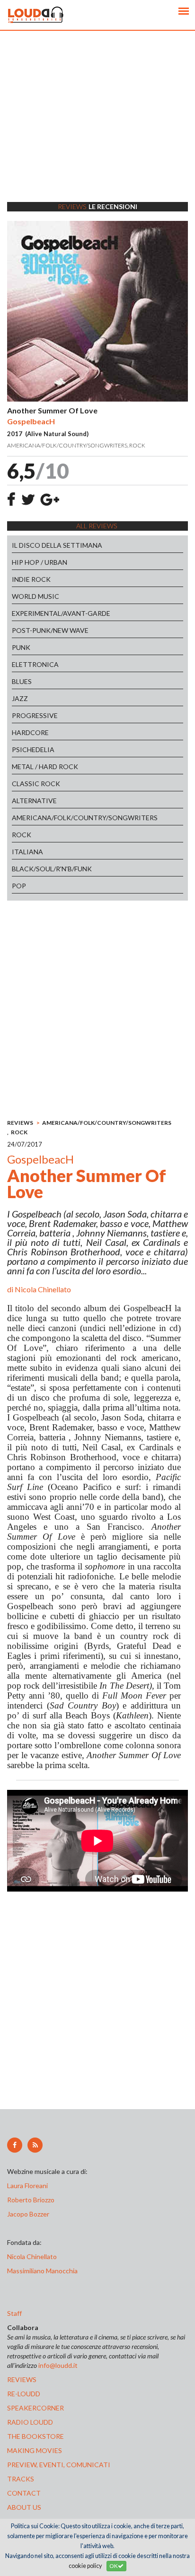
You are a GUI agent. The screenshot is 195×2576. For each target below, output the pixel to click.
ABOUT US (24, 2507)
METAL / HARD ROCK (45, 767)
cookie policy (85, 2566)
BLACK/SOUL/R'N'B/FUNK (52, 869)
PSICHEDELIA (33, 749)
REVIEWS (20, 1123)
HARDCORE (30, 732)
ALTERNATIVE (34, 801)
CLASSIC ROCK (36, 784)
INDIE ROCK (31, 579)
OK (114, 2566)
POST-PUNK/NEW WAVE (50, 630)
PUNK (21, 647)
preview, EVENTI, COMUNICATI (59, 2465)
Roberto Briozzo (31, 2200)
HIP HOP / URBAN (40, 562)
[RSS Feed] (35, 2145)
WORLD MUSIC (35, 596)
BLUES (22, 681)
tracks (21, 2479)
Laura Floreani (29, 2186)
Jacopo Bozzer (28, 2214)
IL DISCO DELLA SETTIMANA (57, 545)
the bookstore (35, 2436)
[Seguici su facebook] (15, 2145)
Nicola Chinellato (43, 1289)
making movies (35, 2450)
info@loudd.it (58, 2365)
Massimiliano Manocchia (42, 2271)
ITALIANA (27, 852)
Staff (14, 2313)
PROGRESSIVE (35, 715)
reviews (22, 2379)
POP (19, 886)
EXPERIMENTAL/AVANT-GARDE (61, 613)
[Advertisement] (97, 128)
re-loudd (24, 2394)
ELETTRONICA (35, 664)
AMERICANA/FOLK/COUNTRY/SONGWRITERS (85, 818)
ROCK (22, 835)
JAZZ (20, 698)
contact (24, 2493)
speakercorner (35, 2408)
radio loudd (30, 2422)
